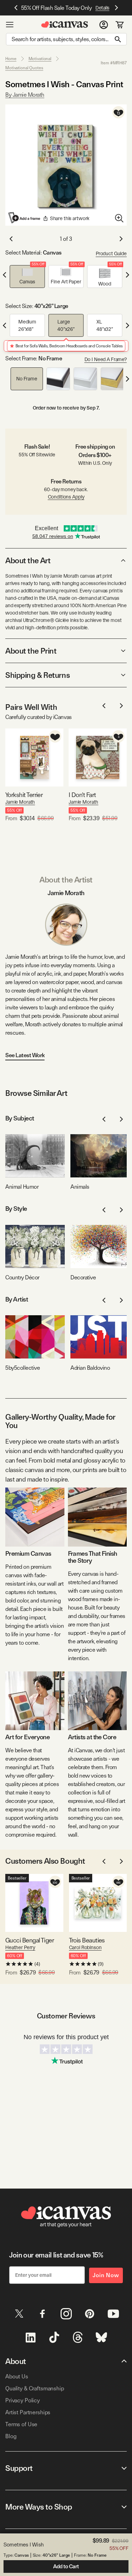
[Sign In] (104, 25)
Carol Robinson (85, 1947)
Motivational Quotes (24, 68)
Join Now (106, 2275)
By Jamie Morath (25, 95)
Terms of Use (21, 2424)
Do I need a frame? (106, 359)
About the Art (28, 560)
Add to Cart (66, 2567)
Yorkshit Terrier (24, 795)
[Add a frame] (25, 218)
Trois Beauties (87, 1940)
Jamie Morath (20, 802)
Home (11, 59)
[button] (27, 277)
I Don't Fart (82, 795)
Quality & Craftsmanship (35, 2388)
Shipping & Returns (37, 675)
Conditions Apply (66, 497)
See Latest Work (25, 1055)
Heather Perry (20, 1947)
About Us (17, 2376)
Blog (11, 2436)
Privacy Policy (23, 2400)
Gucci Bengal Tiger (30, 1940)
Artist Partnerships (28, 2412)
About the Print (31, 651)
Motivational (40, 59)
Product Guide (111, 253)
